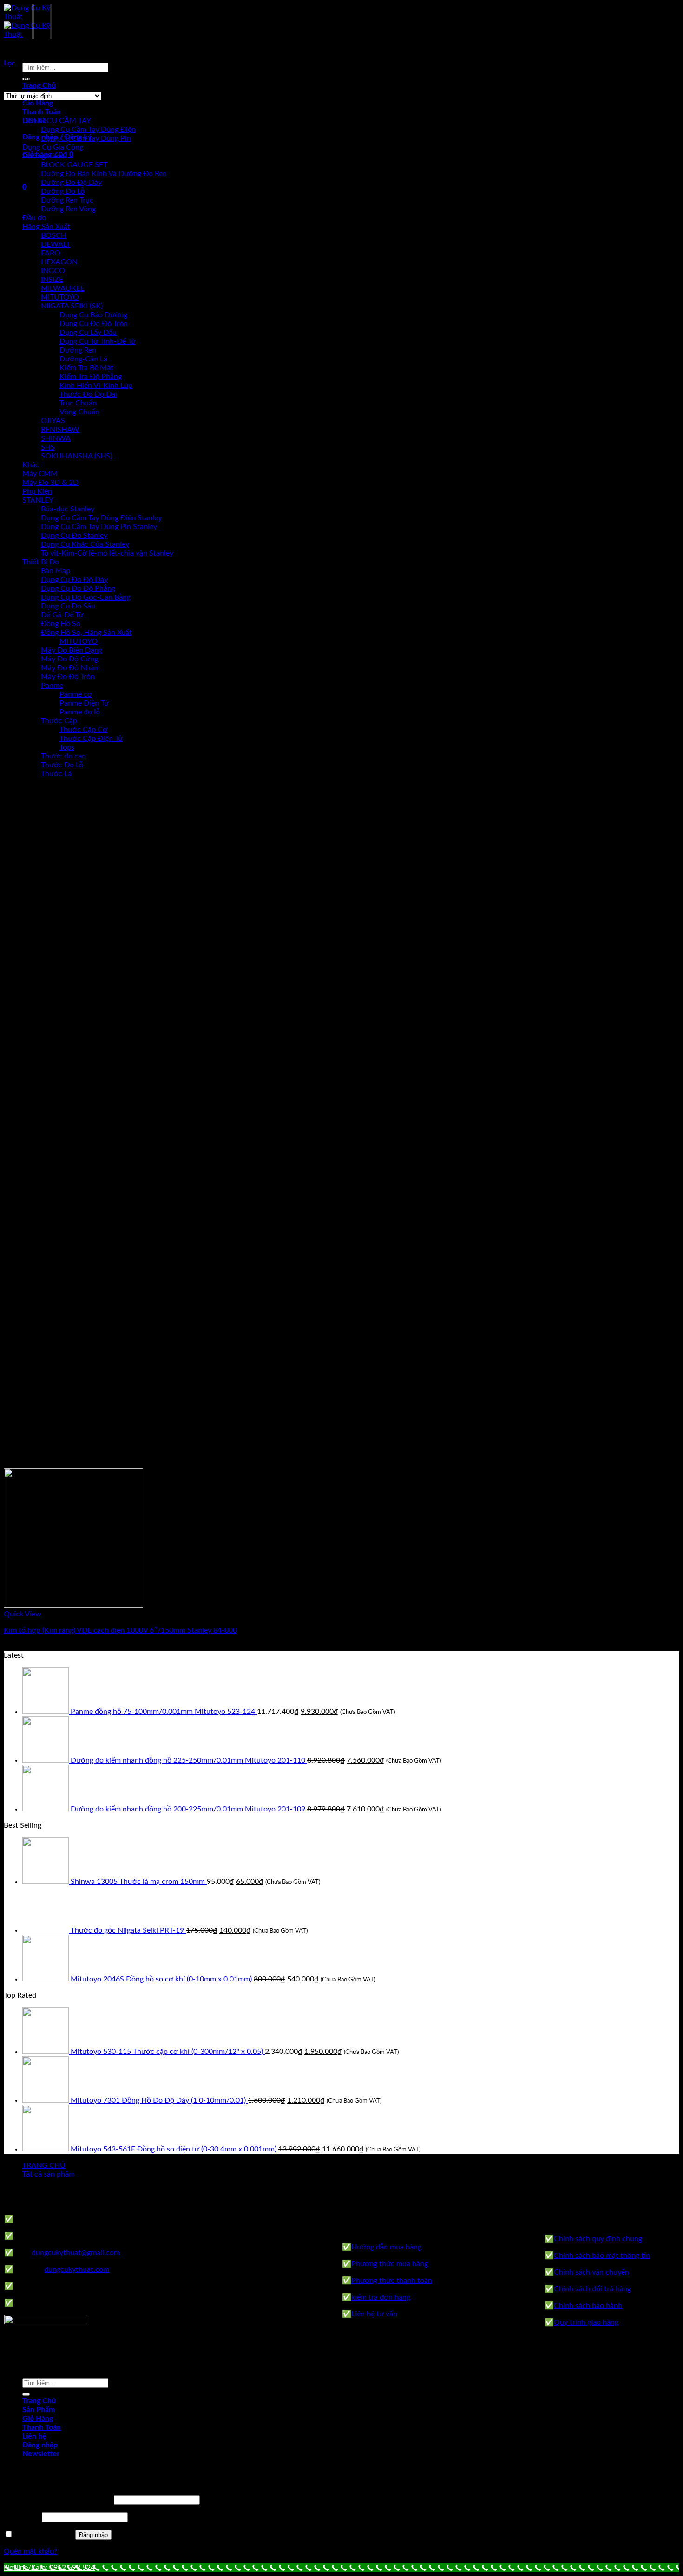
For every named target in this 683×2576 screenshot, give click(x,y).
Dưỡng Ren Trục (67, 200)
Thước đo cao (63, 756)
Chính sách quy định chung (598, 2239)
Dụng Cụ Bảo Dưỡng (93, 315)
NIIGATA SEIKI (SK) (72, 306)
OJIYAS (53, 421)
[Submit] (26, 2394)
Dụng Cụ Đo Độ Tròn (94, 324)
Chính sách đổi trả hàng (592, 2289)
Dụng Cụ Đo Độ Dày (74, 580)
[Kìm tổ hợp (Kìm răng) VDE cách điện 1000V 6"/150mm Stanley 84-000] (73, 1605)
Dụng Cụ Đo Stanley (74, 536)
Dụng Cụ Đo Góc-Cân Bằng (86, 597)
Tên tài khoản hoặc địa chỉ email (58, 2500)
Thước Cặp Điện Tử (91, 739)
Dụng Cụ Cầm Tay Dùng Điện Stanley (101, 518)
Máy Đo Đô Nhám (70, 668)
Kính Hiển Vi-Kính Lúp (96, 386)
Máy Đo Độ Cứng (69, 659)
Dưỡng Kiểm (43, 156)
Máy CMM (40, 474)
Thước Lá (56, 774)
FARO (51, 253)
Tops (67, 747)
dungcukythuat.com (77, 2269)
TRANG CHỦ (44, 2165)
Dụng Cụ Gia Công (53, 147)
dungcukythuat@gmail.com (76, 2253)
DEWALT (56, 244)
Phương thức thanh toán (392, 2281)
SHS (48, 447)
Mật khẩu (22, 2517)
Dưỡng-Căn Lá (83, 359)
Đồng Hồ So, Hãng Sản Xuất (86, 633)
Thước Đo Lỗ (62, 765)
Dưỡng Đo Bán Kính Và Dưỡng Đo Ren (104, 174)
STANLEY (38, 500)
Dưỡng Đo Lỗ (63, 191)
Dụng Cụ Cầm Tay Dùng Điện (88, 130)
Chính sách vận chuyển (591, 2272)
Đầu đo (34, 218)
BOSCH (54, 235)
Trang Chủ (39, 85)
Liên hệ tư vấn (374, 2314)
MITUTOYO (60, 297)
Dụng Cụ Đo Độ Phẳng (78, 588)
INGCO (53, 271)
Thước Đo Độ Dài (88, 394)
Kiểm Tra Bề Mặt (86, 368)
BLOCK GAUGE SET (74, 165)
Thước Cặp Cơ (83, 730)
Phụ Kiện (37, 491)
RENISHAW (60, 430)
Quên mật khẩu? (30, 2551)
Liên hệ (34, 2436)
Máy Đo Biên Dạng (72, 650)
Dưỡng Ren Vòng (68, 209)
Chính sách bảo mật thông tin (602, 2256)
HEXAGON (59, 262)
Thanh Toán (42, 112)
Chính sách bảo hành (588, 2306)
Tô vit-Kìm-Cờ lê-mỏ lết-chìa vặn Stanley (107, 553)
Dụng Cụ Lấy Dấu (88, 333)
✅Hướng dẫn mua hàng (382, 2247)
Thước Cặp (59, 721)
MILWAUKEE (63, 288)
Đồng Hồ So (61, 624)
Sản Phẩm (39, 2410)
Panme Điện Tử (84, 703)
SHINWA (56, 438)
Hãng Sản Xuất (46, 227)
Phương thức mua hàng (390, 2264)
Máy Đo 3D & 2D (50, 483)
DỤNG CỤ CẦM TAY (57, 121)
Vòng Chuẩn (79, 412)
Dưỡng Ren (78, 350)
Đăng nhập (93, 2535)
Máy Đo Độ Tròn (68, 677)
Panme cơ (76, 694)
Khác (31, 465)
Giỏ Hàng (38, 103)
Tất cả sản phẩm (49, 2174)
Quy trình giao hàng (586, 2322)
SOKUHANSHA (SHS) (76, 456)
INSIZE (52, 280)
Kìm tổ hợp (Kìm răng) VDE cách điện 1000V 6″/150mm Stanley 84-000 (120, 1630)
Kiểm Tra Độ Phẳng (91, 377)
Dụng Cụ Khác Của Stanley (85, 544)
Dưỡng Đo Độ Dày (71, 183)
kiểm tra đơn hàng (381, 2297)
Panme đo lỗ (80, 712)
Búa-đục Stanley (68, 509)
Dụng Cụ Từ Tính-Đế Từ (98, 341)
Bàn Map (56, 571)
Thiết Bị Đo (41, 562)
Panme (52, 686)
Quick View (23, 1614)
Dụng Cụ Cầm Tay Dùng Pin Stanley (99, 527)
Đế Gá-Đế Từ (62, 615)
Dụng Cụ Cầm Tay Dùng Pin (86, 138)
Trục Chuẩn (78, 403)
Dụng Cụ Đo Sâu (68, 606)
